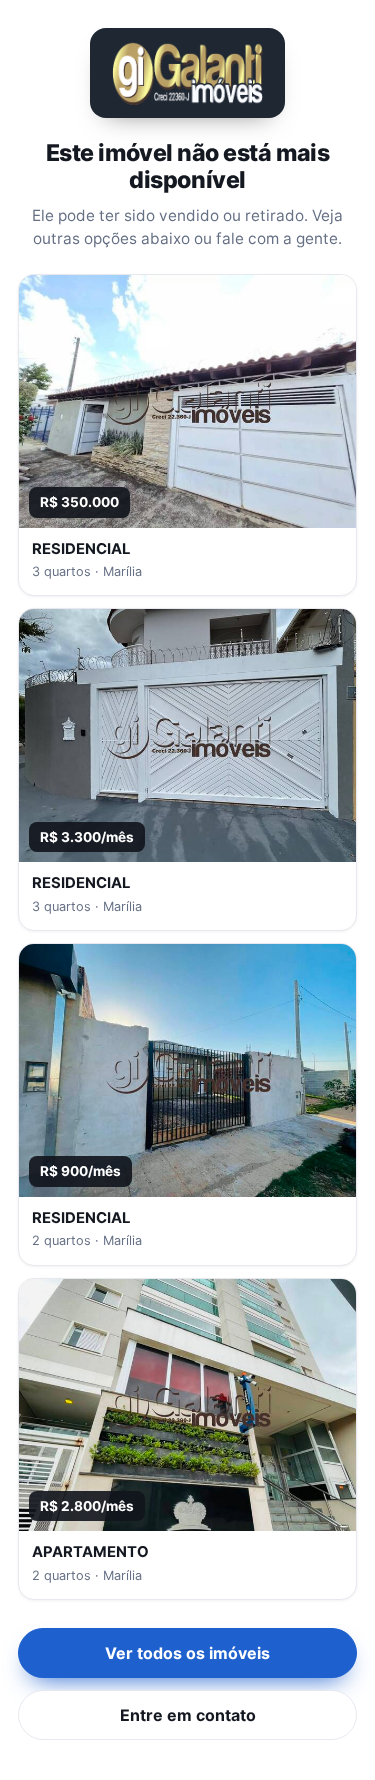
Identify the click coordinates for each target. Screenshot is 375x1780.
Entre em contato (188, 1715)
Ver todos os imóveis (187, 1653)
